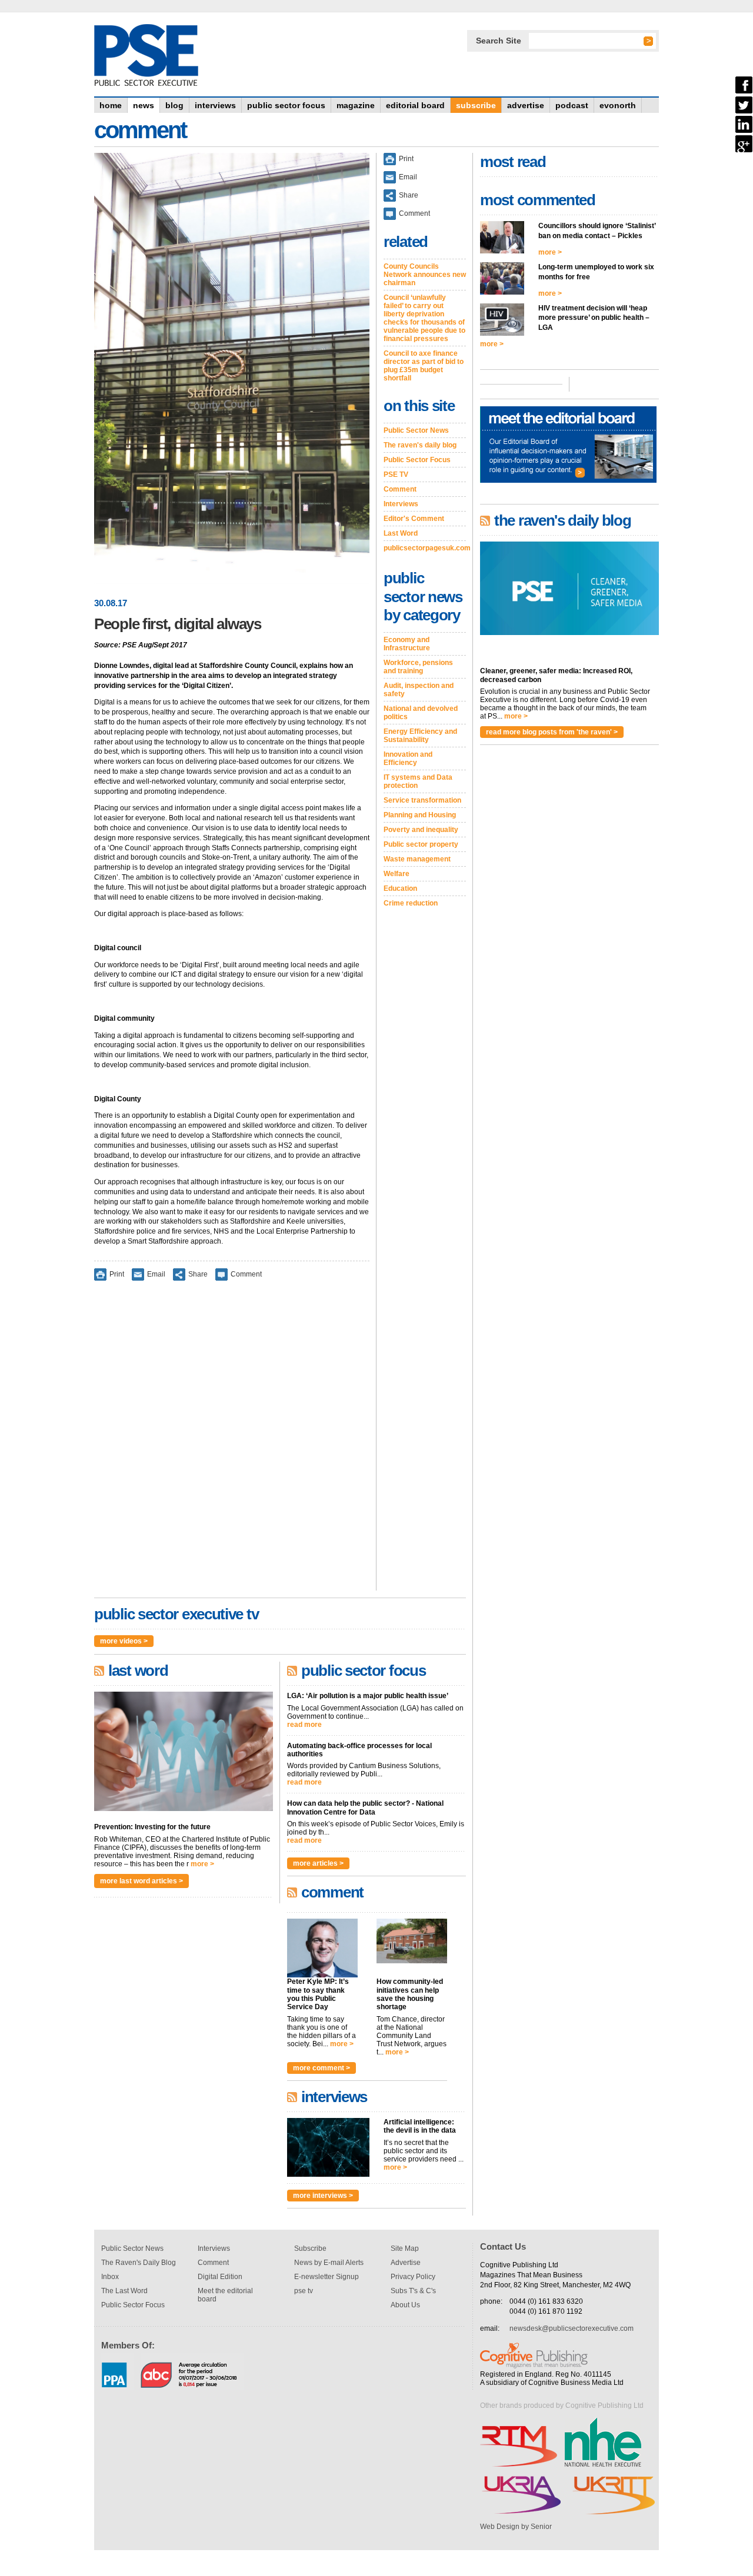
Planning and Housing (420, 815)
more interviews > (323, 2196)
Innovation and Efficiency (408, 759)
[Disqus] (232, 1444)
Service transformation (422, 800)
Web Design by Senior (516, 2527)
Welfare (397, 874)
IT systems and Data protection (418, 781)
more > (202, 1864)
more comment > (321, 2068)
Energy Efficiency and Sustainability (420, 736)
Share (198, 1274)
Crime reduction (411, 903)
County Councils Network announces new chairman (425, 275)
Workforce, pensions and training (418, 667)
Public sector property (421, 844)
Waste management (417, 859)
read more (304, 1725)
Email (156, 1274)
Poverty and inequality (421, 830)
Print (117, 1274)
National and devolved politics (421, 713)
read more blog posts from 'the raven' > (552, 732)
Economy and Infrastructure (407, 644)
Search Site (499, 41)
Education (400, 888)
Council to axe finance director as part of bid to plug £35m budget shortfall (424, 366)
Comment (246, 1274)
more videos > (124, 1641)
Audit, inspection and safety (419, 690)
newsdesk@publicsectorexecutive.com (572, 2328)
